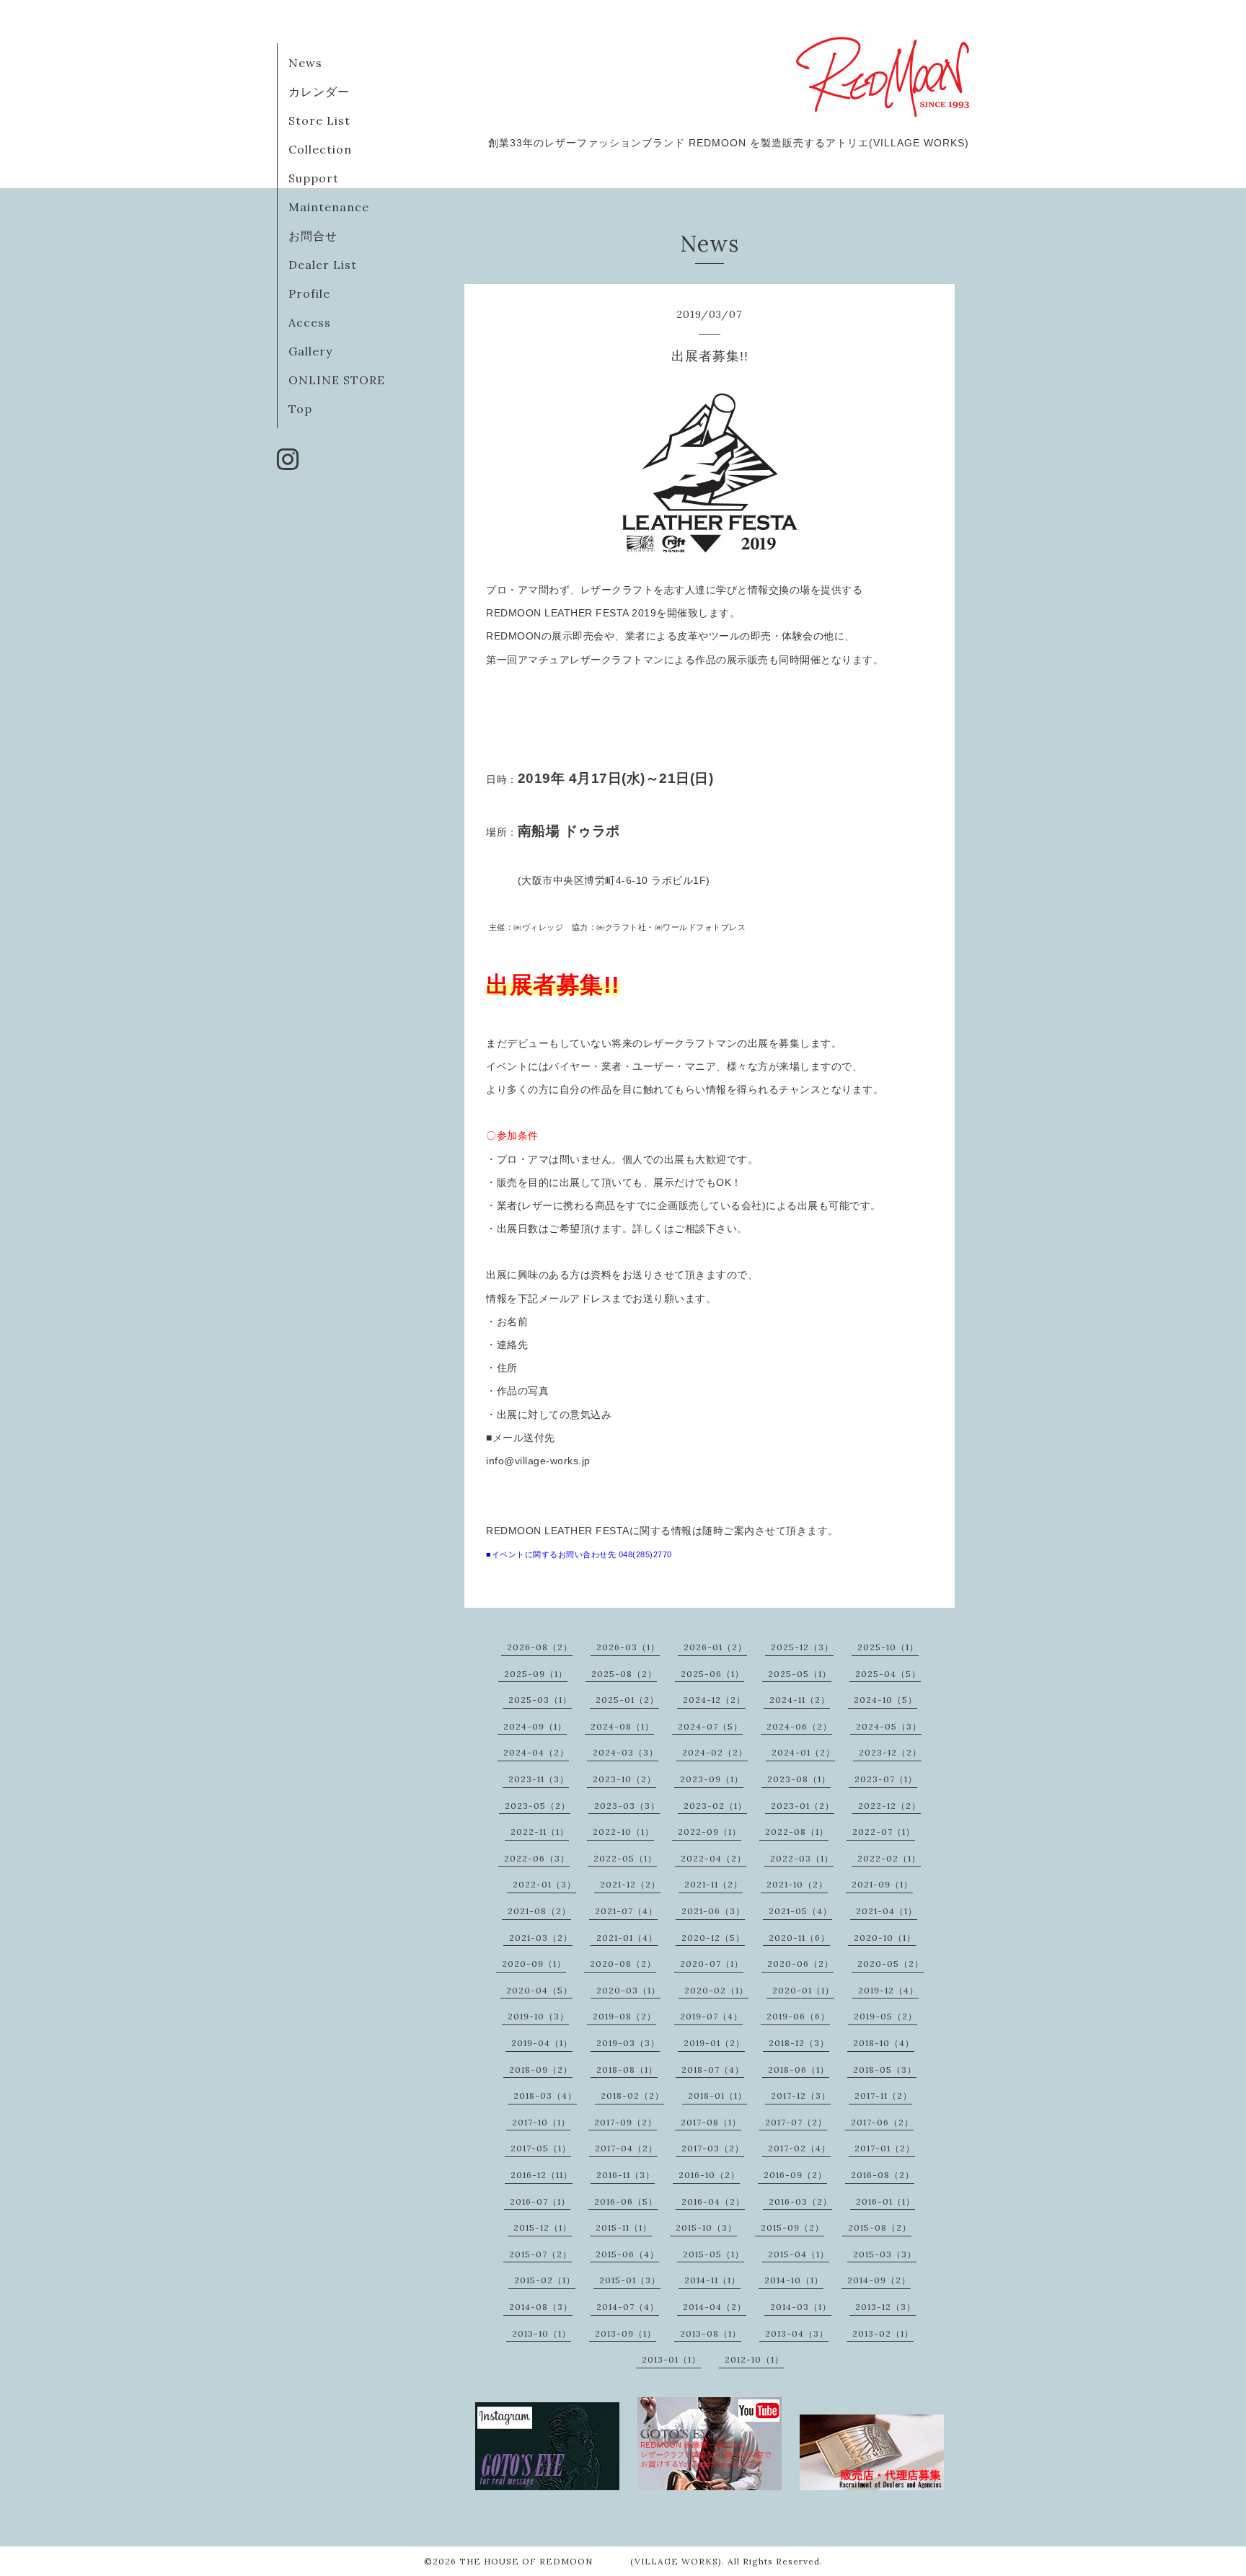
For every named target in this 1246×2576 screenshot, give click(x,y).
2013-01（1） (671, 2359)
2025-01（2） (627, 1700)
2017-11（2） (883, 2095)
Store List (319, 120)
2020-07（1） (712, 1964)
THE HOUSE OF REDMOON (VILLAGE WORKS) (591, 2561)
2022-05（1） (625, 1858)
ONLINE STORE (337, 380)
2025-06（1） (712, 1674)
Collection (320, 149)
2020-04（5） (539, 1990)
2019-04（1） (542, 2043)
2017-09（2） (626, 2122)
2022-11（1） (540, 1832)
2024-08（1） (622, 1726)
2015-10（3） (706, 2227)
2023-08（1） (799, 1779)
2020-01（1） (803, 1990)
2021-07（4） (626, 1911)
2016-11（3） (626, 2175)
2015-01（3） (630, 2280)
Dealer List (323, 265)
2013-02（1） (883, 2333)
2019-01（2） (714, 2043)
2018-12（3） (799, 2043)
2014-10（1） (794, 2280)
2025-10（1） (888, 1647)
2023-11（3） (539, 1779)
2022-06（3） (537, 1858)
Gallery (310, 351)
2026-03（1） (628, 1647)
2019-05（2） (885, 2016)
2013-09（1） (626, 2333)
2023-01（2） (803, 1806)
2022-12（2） (889, 1806)
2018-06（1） (799, 2070)
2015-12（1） (543, 2227)
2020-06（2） (800, 1964)
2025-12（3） (802, 1647)
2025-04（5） (888, 1674)
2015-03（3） (885, 2254)
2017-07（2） (796, 2122)
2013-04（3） (797, 2333)
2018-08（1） (627, 2070)
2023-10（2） (624, 1779)
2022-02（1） (889, 1858)
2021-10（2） (797, 1884)
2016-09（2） (795, 2175)
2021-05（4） (800, 1911)
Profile (309, 293)
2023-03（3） (627, 1806)
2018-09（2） (541, 2070)
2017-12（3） (801, 2095)
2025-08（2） (624, 1674)
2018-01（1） (717, 2095)
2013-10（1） (542, 2333)
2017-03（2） (713, 2148)
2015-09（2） (792, 2227)
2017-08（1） (711, 2122)
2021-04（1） (887, 1911)
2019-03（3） (628, 2043)
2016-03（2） (800, 2201)
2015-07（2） (540, 2254)
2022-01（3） (544, 1884)
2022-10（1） (623, 1832)
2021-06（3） (713, 1911)
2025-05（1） (800, 1674)
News (305, 63)
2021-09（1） (882, 1884)
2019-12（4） (888, 1990)
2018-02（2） (632, 2095)
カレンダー (319, 92)
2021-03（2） (541, 1938)
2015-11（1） (624, 2227)
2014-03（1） (801, 2307)
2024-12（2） (714, 1700)
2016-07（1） (540, 2201)
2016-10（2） (709, 2175)
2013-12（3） (885, 2307)
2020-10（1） (885, 1938)
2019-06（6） (798, 2016)
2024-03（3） (626, 1752)
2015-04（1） (799, 2254)
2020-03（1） (628, 1990)
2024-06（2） (799, 1726)
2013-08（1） (711, 2333)
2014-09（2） (879, 2280)
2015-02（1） (545, 2280)
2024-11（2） (800, 1700)
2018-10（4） (884, 2043)
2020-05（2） (891, 1964)
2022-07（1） (884, 1832)
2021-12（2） (630, 1884)
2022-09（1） (710, 1832)
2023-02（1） (715, 1806)
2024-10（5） (885, 1700)
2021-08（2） (539, 1911)
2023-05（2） (538, 1806)
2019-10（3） (538, 2016)
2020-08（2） (623, 1964)
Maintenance (329, 207)
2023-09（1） (712, 1779)
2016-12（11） (542, 2175)
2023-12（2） (890, 1752)
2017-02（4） (799, 2148)
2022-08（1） (797, 1832)
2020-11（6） (799, 1938)
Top (300, 409)
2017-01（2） (885, 2148)
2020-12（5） (713, 1938)
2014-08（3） (541, 2307)
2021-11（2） (713, 1884)
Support (314, 178)
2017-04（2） (626, 2148)
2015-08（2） (880, 2227)
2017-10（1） (541, 2122)
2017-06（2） (882, 2122)
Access (310, 322)
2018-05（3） (885, 2070)
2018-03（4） (545, 2095)
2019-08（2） (624, 2016)
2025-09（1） (536, 1674)
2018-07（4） (713, 2070)
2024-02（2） (715, 1752)
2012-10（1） (754, 2359)
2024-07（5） (710, 1726)
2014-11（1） (712, 2280)
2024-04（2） (536, 1752)
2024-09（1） (535, 1726)
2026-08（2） (540, 1647)
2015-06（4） (627, 2254)
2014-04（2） (715, 2307)
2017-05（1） (541, 2148)
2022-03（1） (802, 1858)
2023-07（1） (886, 1779)
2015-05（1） (713, 2254)
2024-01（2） (803, 1752)
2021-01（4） (627, 1938)
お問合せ (313, 236)
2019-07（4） (711, 2016)
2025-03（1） (540, 1700)
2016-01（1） (885, 2201)
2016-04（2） (713, 2201)
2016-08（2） (883, 2175)
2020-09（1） (534, 1964)
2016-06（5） (626, 2201)
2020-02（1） (716, 1990)
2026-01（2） (715, 1647)
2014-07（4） (628, 2307)
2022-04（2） (713, 1858)
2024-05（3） (889, 1726)
